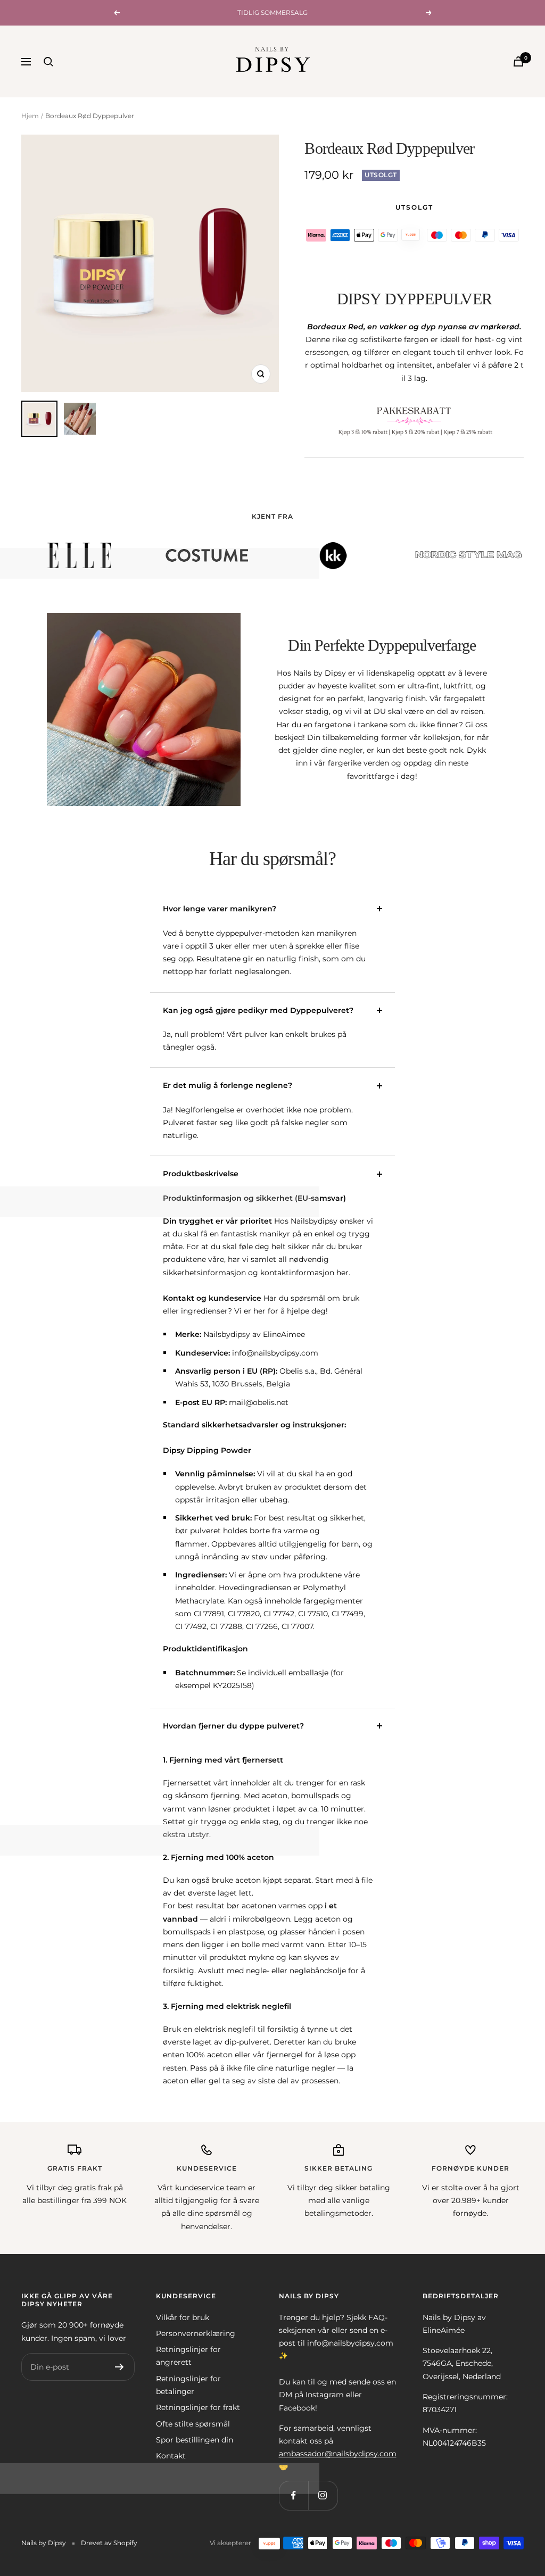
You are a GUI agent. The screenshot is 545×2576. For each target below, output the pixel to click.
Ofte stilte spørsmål (193, 2424)
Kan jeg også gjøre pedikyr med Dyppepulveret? (258, 1010)
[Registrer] (119, 2367)
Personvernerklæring (196, 2333)
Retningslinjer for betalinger (188, 2385)
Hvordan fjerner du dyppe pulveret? (233, 1726)
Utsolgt (414, 207)
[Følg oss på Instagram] (323, 2495)
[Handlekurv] (518, 61)
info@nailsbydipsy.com (350, 2343)
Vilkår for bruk (183, 2317)
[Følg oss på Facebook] (294, 2495)
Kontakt (171, 2456)
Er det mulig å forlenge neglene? (228, 1085)
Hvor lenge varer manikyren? (220, 909)
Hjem (30, 116)
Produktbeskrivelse (201, 1174)
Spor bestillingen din (195, 2440)
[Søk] (48, 62)
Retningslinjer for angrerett (188, 2356)
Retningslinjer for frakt (198, 2407)
